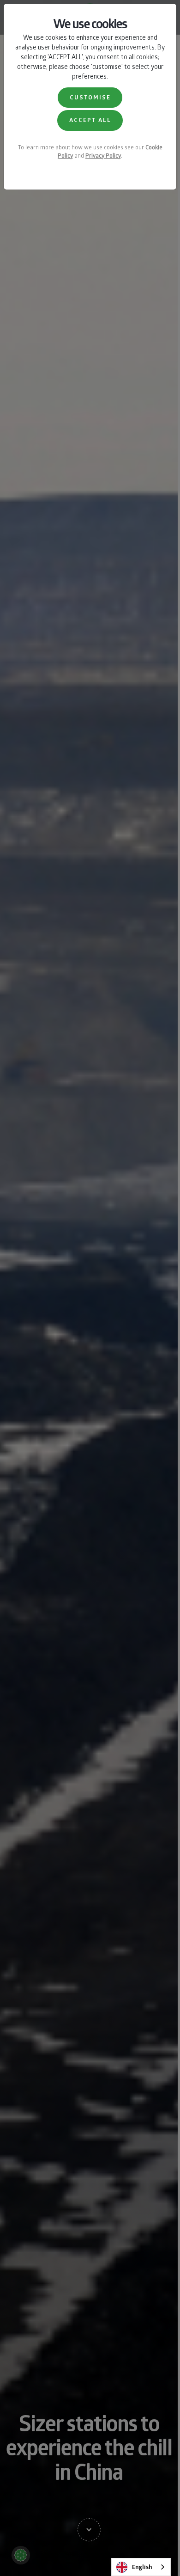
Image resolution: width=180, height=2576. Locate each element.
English (142, 2567)
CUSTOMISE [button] (90, 97)
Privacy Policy (103, 155)
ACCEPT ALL (90, 120)
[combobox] (141, 2567)
